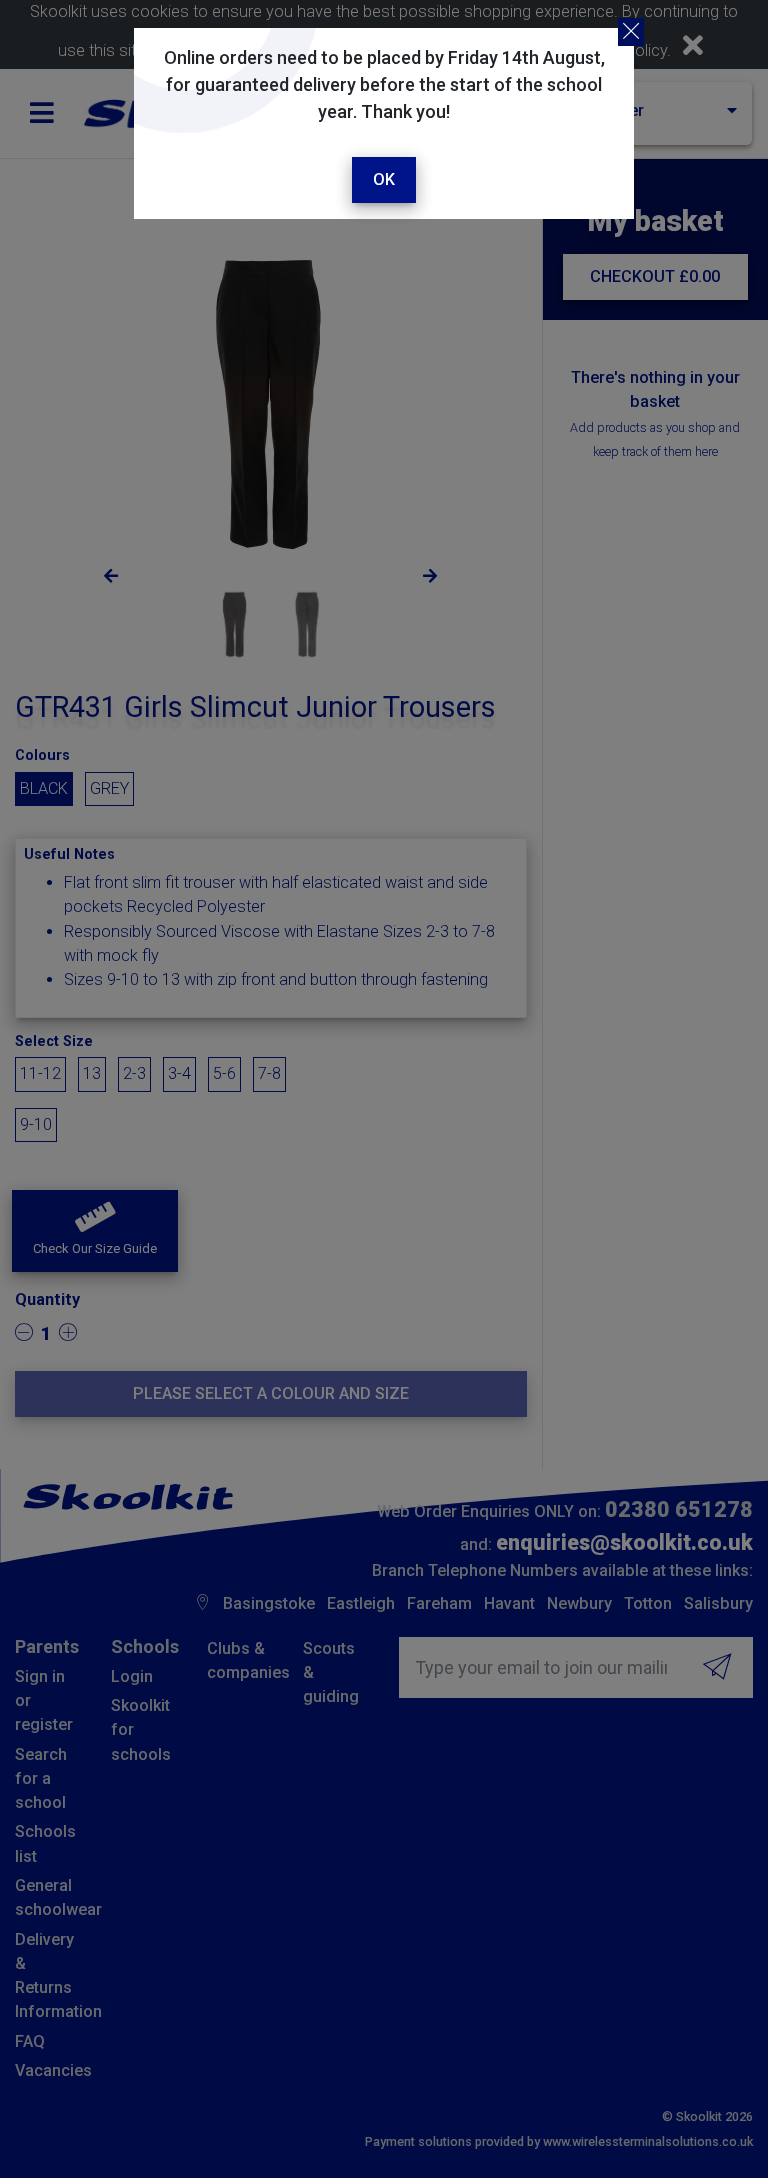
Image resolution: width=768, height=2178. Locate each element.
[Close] (631, 32)
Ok (384, 179)
